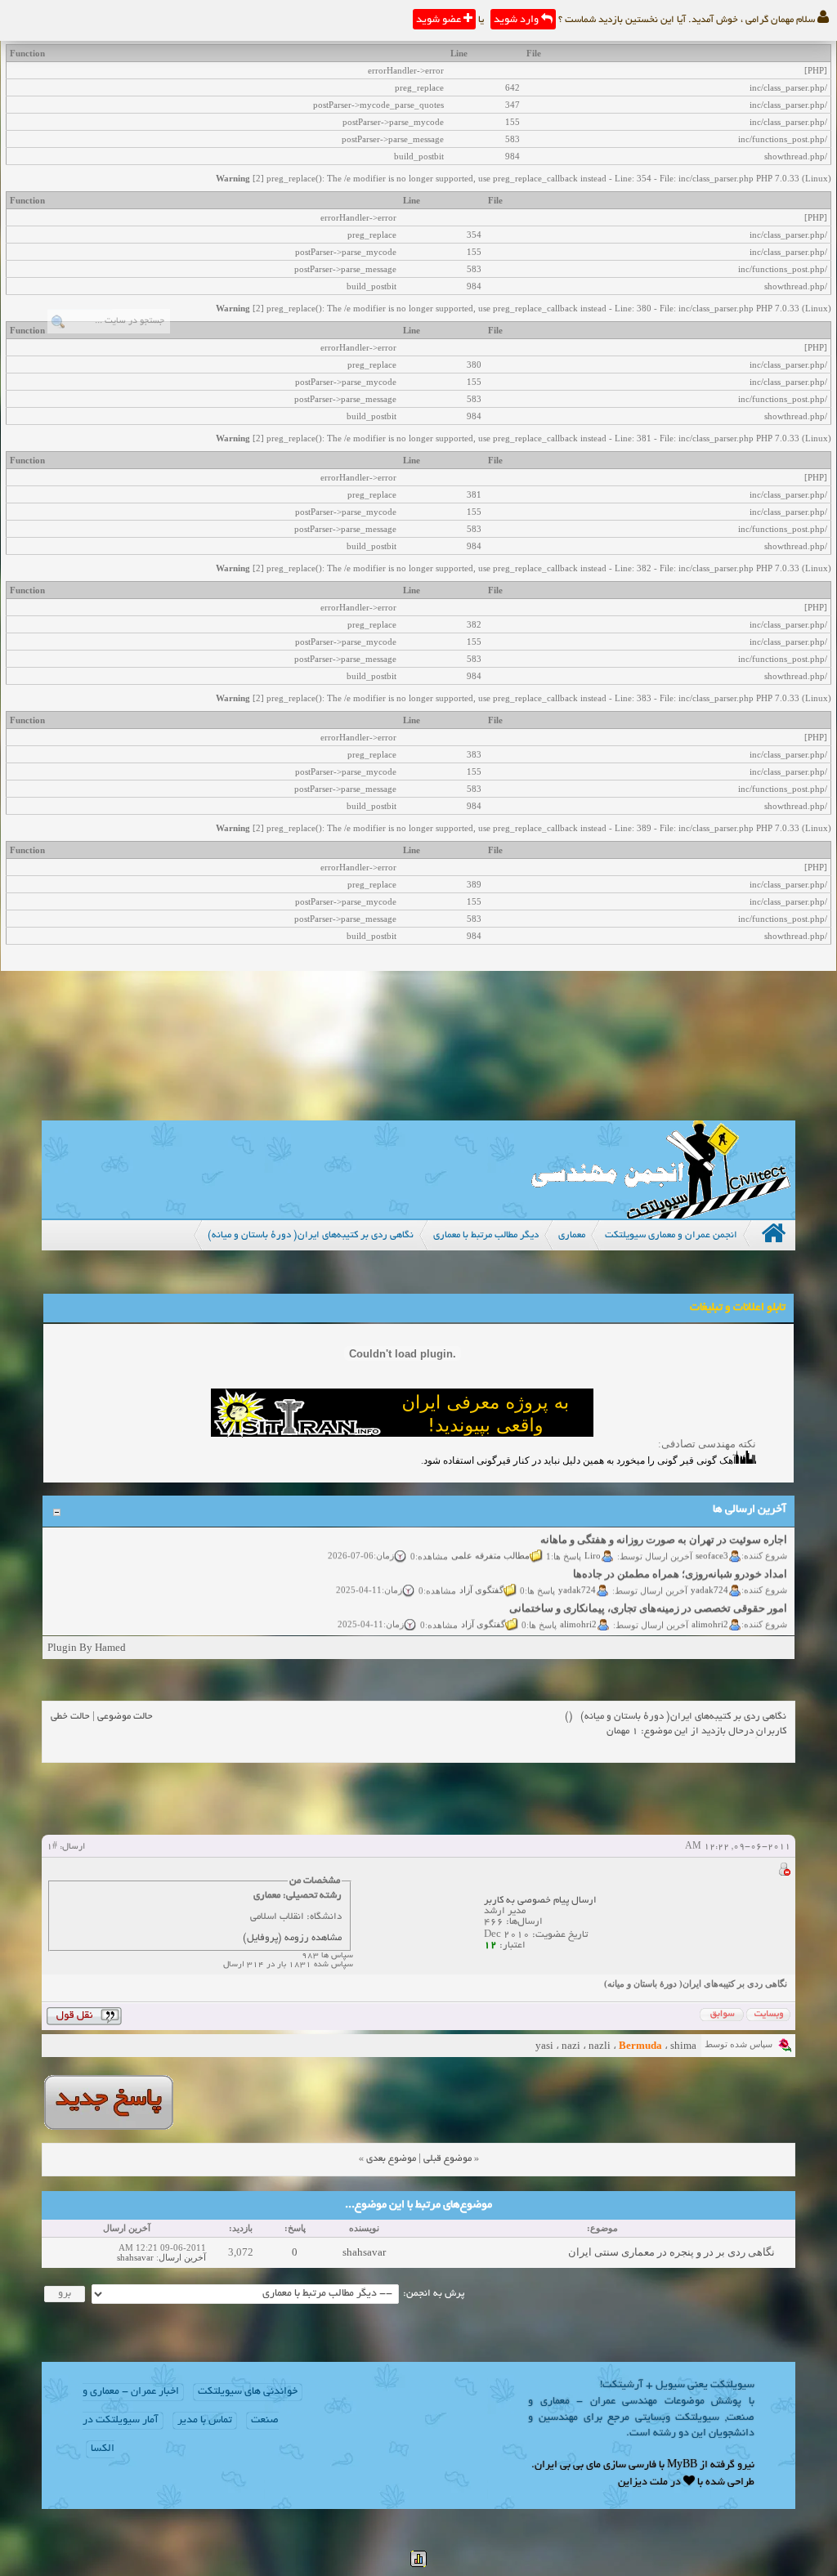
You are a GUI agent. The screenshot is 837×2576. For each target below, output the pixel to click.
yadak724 (709, 1578)
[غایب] (784, 1872)
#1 (52, 1847)
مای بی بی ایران (568, 2466)
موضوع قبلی (448, 2159)
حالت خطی (70, 1717)
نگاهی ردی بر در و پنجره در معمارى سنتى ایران (671, 2252)
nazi (571, 2045)
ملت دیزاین (643, 2483)
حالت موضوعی (125, 1717)
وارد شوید (517, 20)
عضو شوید (440, 20)
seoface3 (712, 1544)
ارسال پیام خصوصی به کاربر (540, 1901)
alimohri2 (710, 1612)
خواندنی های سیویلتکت (248, 2392)
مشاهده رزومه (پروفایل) (292, 1938)
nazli (600, 2045)
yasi (544, 2045)
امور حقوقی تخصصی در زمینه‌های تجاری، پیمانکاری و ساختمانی (648, 1597)
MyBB (682, 2466)
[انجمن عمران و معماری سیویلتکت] (660, 1215)
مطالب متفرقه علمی (490, 1544)
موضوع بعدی (391, 2159)
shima (683, 2045)
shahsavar (364, 2252)
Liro (593, 1544)
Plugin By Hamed (87, 1647)
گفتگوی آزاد (481, 1578)
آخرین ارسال (182, 2257)
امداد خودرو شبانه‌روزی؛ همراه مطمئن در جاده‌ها (680, 1563)
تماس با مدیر (205, 2421)
